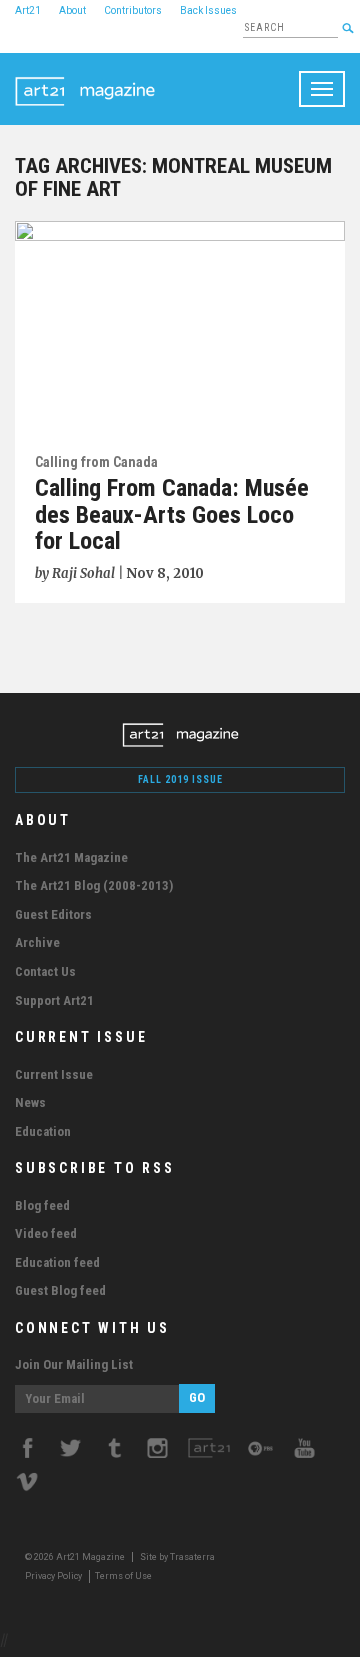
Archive (37, 942)
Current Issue (54, 1074)
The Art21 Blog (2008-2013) (94, 885)
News (30, 1102)
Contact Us (45, 971)
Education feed (57, 1262)
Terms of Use (123, 1576)
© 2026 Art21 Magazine (76, 1557)
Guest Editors (53, 914)
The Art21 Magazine (71, 857)
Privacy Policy (53, 1576)
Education (43, 1131)
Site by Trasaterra (177, 1557)
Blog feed (42, 1205)
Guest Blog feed (60, 1290)
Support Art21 (54, 1000)
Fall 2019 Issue (180, 779)
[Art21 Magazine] (85, 78)
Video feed (46, 1233)
